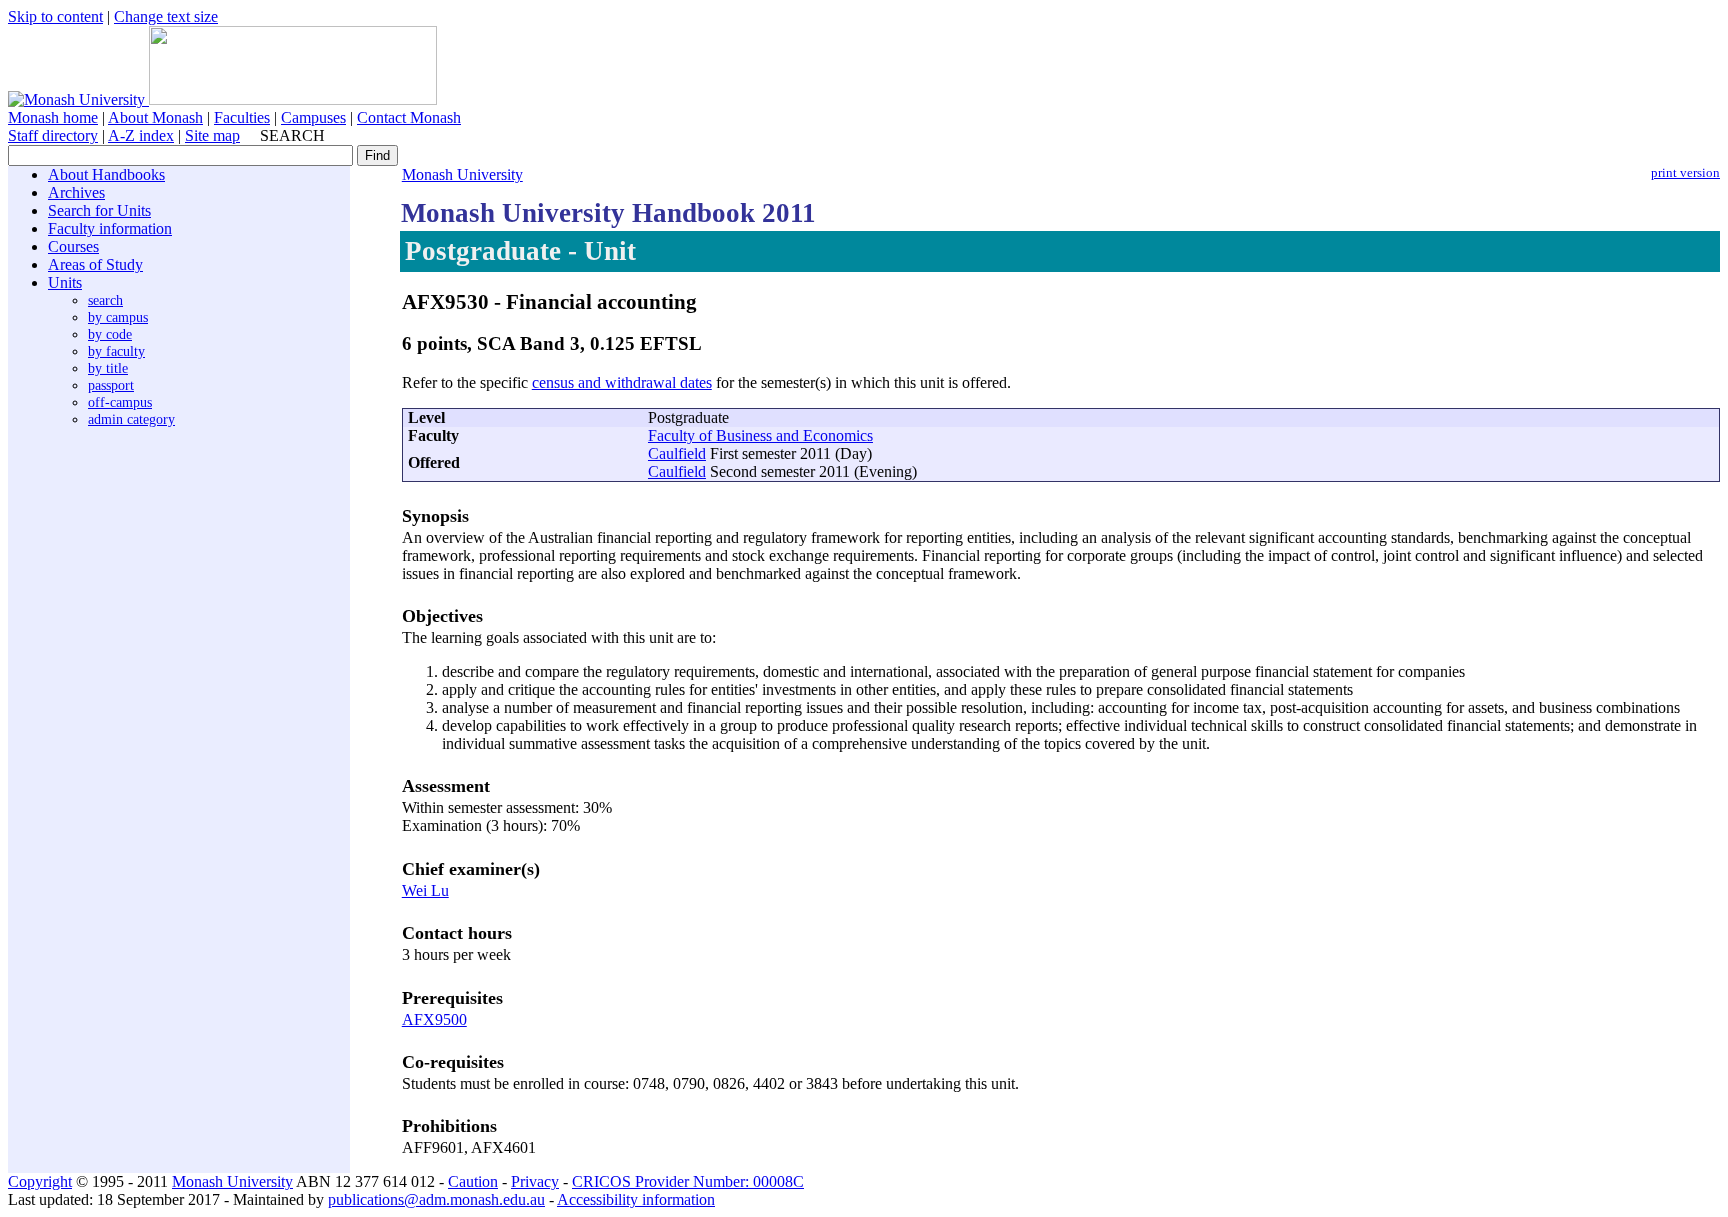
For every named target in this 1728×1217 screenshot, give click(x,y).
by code (110, 334)
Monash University (462, 174)
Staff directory (53, 135)
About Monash (155, 117)
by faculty (116, 351)
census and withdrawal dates (622, 382)
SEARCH (292, 135)
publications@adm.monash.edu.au (436, 1199)
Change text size (166, 16)
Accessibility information (636, 1199)
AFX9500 (434, 1019)
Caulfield (677, 453)
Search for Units (99, 210)
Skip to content (55, 16)
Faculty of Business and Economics (760, 435)
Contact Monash (409, 117)
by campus (118, 317)
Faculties (242, 117)
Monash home (53, 117)
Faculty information (110, 228)
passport (111, 385)
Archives (76, 192)
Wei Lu (425, 890)
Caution (473, 1181)
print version (1685, 173)
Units (65, 282)
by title (108, 368)
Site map (212, 135)
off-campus (120, 402)
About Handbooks (106, 174)
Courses (73, 246)
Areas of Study (95, 264)
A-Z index (141, 135)
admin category (131, 419)
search (105, 300)
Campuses (313, 117)
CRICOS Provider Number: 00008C (688, 1181)
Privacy (535, 1181)
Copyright (40, 1181)
